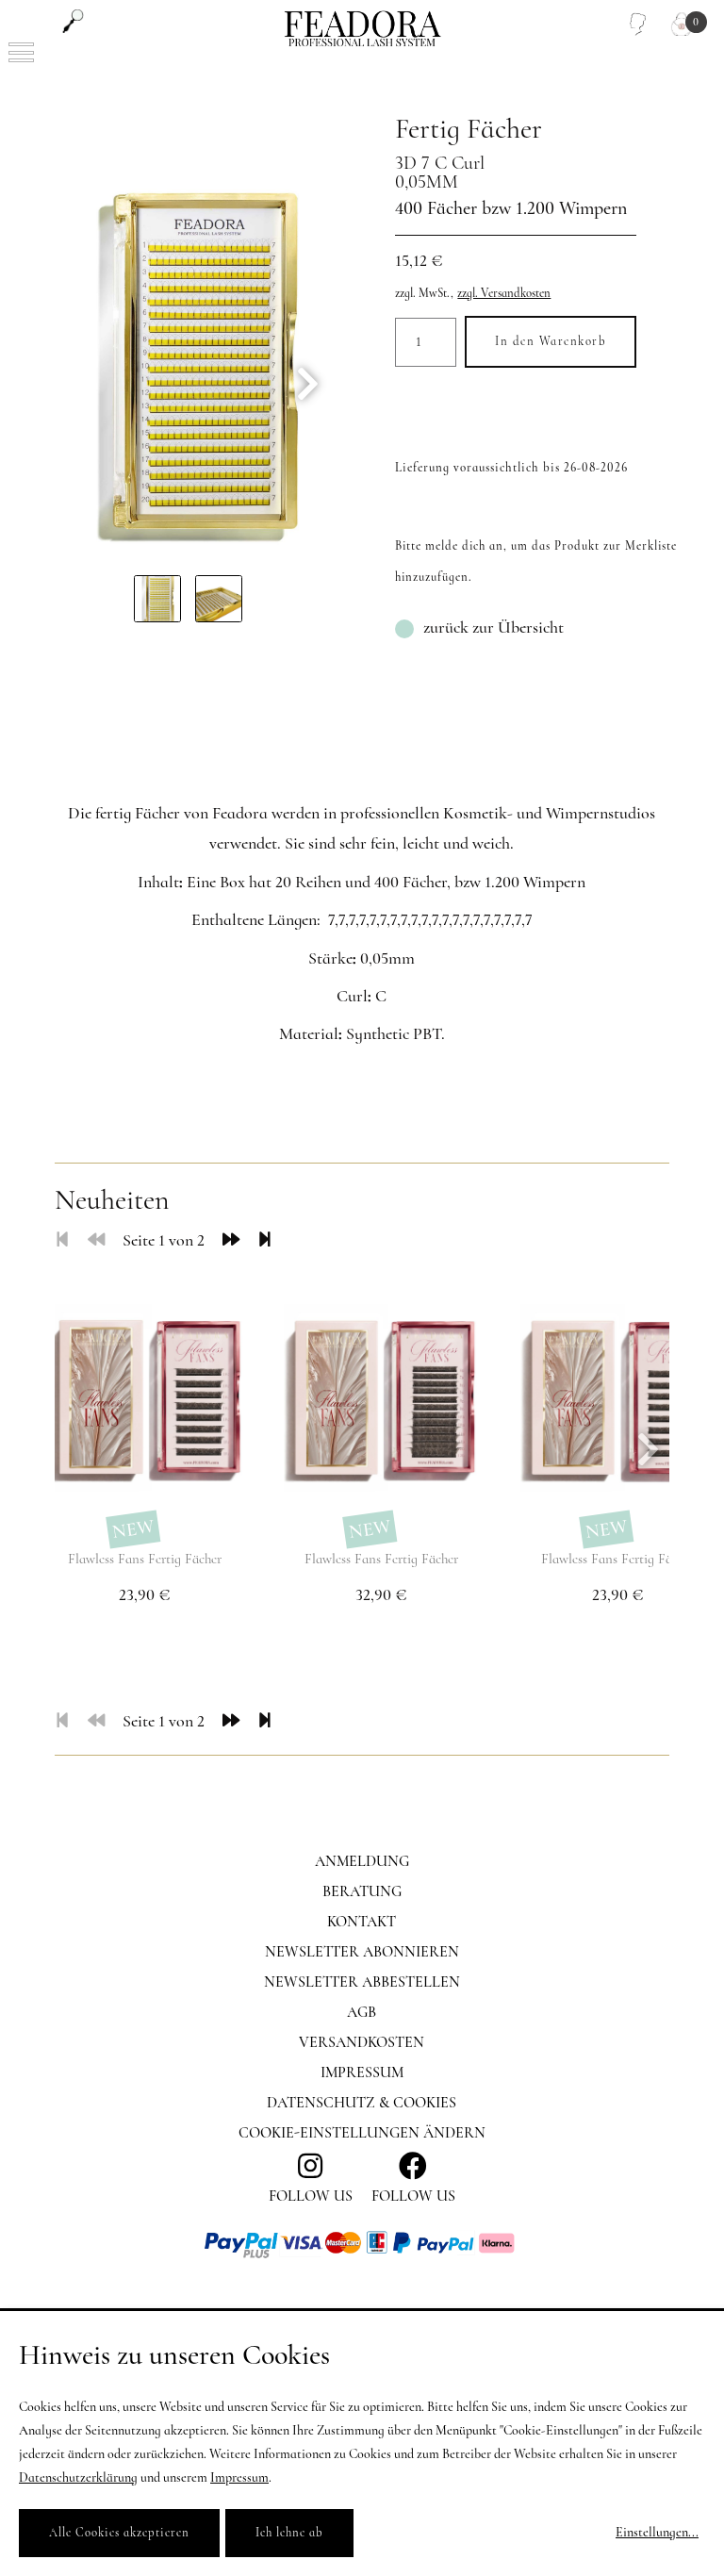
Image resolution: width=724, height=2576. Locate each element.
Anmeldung (362, 1861)
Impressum (362, 2072)
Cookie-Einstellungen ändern (362, 2133)
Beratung (362, 1891)
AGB (362, 2012)
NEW (132, 1529)
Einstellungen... (657, 2532)
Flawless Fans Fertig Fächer (145, 1559)
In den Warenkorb (551, 341)
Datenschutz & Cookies (362, 2103)
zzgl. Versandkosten (504, 293)
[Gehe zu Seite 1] (62, 1240)
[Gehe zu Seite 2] (231, 1240)
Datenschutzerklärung (78, 2477)
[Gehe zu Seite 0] (96, 1240)
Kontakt (362, 1922)
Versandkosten (362, 2042)
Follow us (413, 2196)
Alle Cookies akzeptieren (119, 2533)
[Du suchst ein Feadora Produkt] (73, 21)
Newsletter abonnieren (362, 1952)
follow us (311, 2196)
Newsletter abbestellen (362, 1982)
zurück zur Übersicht (494, 627)
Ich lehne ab (289, 2533)
